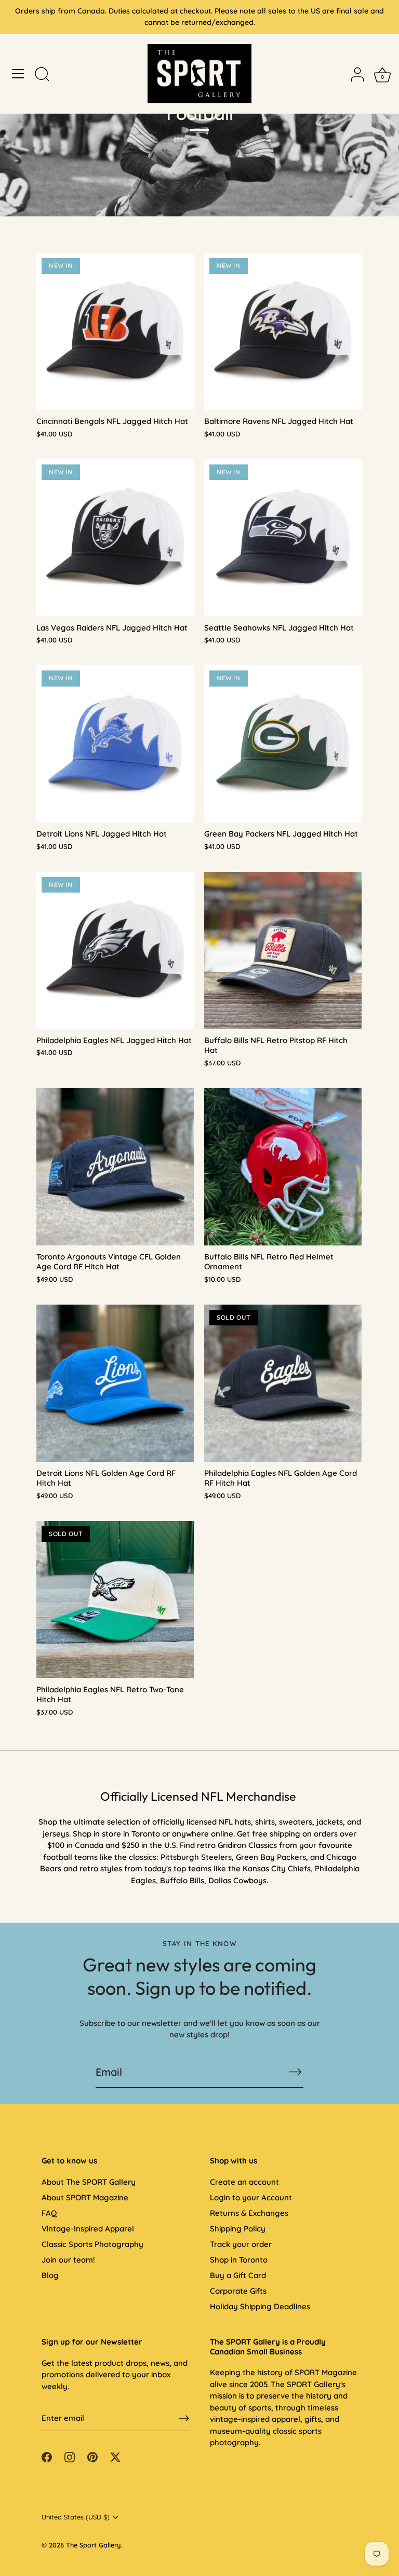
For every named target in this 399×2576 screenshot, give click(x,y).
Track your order (241, 2244)
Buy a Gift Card (238, 2275)
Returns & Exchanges (249, 2213)
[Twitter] (115, 2456)
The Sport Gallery (93, 2545)
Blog (50, 2275)
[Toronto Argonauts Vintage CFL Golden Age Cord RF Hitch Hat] (115, 1167)
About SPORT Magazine (85, 2197)
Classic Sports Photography (92, 2244)
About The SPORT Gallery (89, 2182)
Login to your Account (251, 2197)
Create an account (244, 2182)
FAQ (49, 2213)
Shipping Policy (238, 2229)
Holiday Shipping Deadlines (260, 2306)
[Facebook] (47, 2456)
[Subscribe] (295, 2072)
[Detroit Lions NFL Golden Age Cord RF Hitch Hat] (115, 1383)
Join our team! (68, 2260)
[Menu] (18, 74)
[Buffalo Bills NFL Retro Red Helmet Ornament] (283, 1167)
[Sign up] (184, 2418)
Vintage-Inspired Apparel (88, 2229)
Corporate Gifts (238, 2291)
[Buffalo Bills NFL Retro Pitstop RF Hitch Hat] (283, 950)
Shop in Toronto (239, 2260)
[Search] (42, 75)
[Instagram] (70, 2456)
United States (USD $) (76, 2517)
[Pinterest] (92, 2456)
